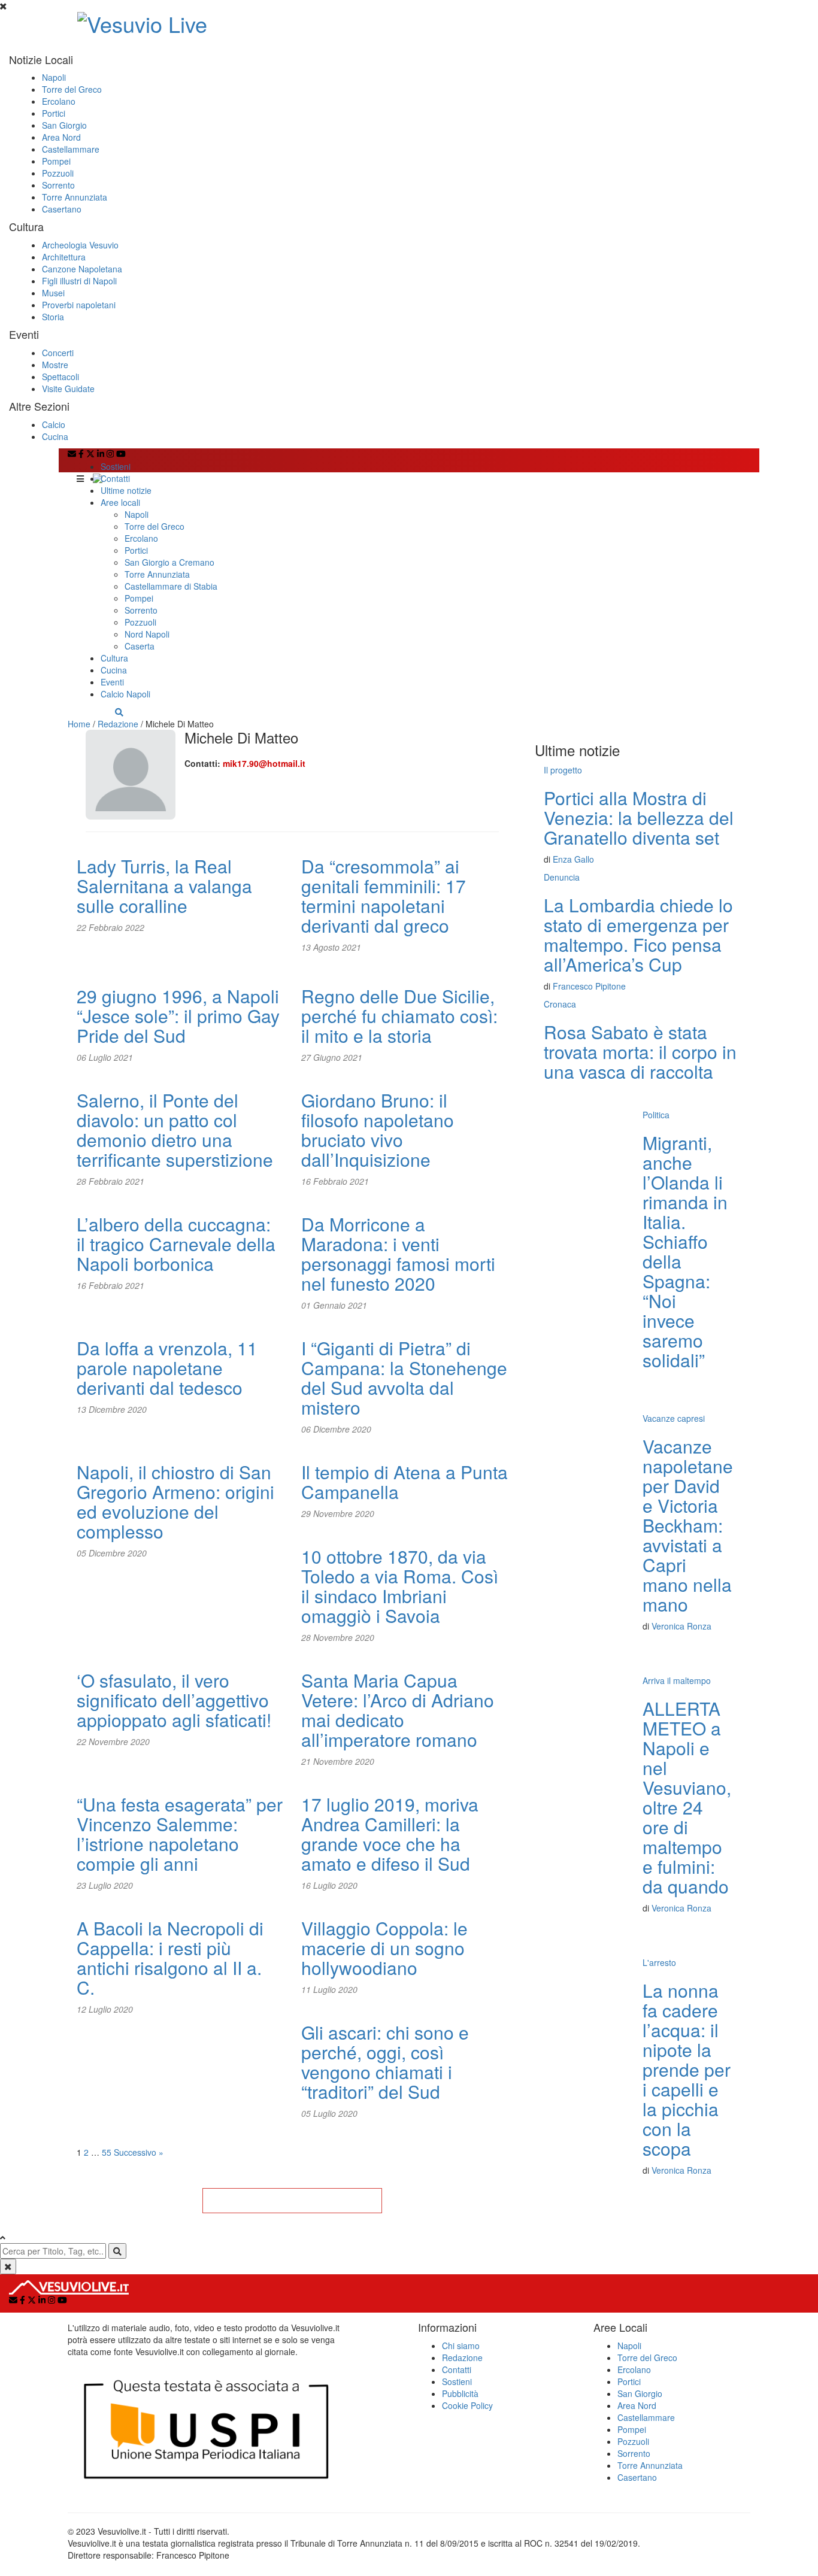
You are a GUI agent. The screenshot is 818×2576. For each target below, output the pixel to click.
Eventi (112, 682)
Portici (54, 113)
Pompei (56, 161)
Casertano (62, 209)
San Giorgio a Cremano (169, 562)
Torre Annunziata (75, 197)
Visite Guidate (68, 389)
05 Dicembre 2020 (112, 1553)
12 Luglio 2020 (105, 2009)
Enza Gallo (573, 859)
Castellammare (71, 149)
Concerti (58, 353)
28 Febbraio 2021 (110, 1181)
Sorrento (58, 185)
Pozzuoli (58, 173)
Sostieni (116, 466)
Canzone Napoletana (82, 269)
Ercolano (59, 101)
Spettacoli (60, 377)
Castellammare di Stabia (171, 586)
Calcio (54, 424)
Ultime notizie (126, 490)
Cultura (114, 658)
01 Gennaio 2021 (334, 1305)
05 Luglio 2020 (329, 2113)
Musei (53, 293)
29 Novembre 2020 (338, 1513)
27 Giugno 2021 (332, 1057)
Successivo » (139, 2152)
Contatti (115, 478)
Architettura (64, 257)
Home (79, 724)
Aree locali (120, 502)
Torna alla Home (292, 2201)
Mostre (55, 365)
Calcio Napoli (125, 694)
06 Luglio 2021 (105, 1057)
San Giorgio (64, 125)
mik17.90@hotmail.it (264, 763)
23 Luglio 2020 (105, 1885)
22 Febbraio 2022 (110, 927)
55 (107, 2152)
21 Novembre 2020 (338, 1761)
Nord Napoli (147, 634)
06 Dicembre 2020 (336, 1429)
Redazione (118, 724)
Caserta (140, 646)
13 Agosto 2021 (331, 947)
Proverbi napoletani (79, 305)
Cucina (55, 436)
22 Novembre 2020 (113, 1741)
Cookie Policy (467, 2405)
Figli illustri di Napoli (79, 281)
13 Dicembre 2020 (112, 1409)
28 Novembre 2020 (338, 1637)
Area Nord (61, 137)
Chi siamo (461, 2346)
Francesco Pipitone (589, 986)
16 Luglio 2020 (329, 1885)
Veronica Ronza (681, 1626)
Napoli (54, 77)
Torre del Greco (72, 89)
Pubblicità (460, 2393)
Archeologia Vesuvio (80, 245)
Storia (53, 317)
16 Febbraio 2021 (335, 1181)
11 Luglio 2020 (329, 1989)
